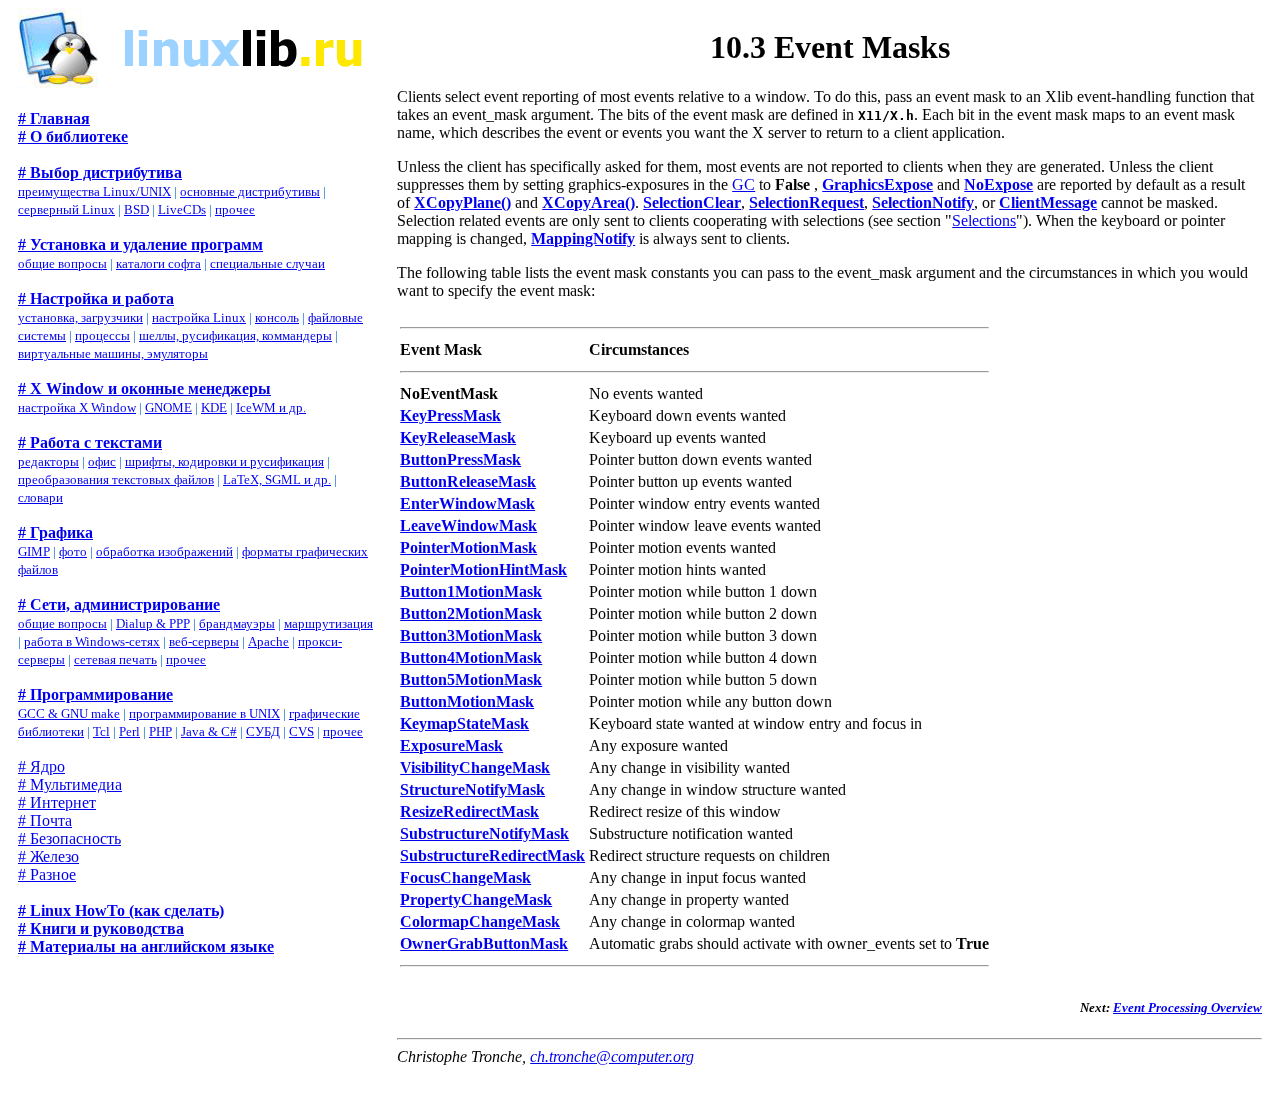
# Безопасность (69, 838)
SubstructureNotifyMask (484, 833)
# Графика (55, 532)
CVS (301, 731)
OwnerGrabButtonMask (484, 943)
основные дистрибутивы (250, 191)
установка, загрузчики (80, 317)
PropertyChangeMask (476, 899)
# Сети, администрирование (119, 604)
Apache (268, 641)
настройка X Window (77, 407)
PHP (160, 731)
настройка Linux (199, 317)
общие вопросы (62, 263)
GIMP (34, 551)
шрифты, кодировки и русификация (224, 461)
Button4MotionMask (471, 657)
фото (73, 551)
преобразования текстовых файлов (116, 479)
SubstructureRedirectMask (492, 855)
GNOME (168, 407)
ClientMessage (1048, 202)
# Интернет (57, 802)
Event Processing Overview (1187, 1007)
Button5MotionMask (471, 679)
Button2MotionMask (471, 613)
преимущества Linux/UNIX (94, 191)
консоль (277, 317)
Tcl (101, 731)
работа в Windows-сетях (92, 641)
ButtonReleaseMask (468, 481)
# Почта (45, 820)
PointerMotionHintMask (483, 569)
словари (40, 497)
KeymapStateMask (464, 723)
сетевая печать (115, 659)
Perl (129, 731)
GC (743, 184)
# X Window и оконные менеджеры (144, 388)
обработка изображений (164, 551)
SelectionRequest (806, 202)
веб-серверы (204, 641)
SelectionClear (692, 202)
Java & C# (209, 731)
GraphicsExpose (877, 184)
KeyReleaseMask (458, 437)
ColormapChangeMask (480, 921)
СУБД (263, 731)
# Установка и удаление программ (140, 244)
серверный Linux (66, 209)
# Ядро (41, 766)
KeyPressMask (450, 415)
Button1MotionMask (471, 591)
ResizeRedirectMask (469, 811)
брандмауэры (237, 623)
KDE (214, 407)
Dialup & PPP (153, 623)
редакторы (48, 461)
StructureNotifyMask (472, 789)
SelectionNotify (923, 202)
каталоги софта (158, 263)
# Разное (47, 874)
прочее (235, 209)
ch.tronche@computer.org (612, 1056)
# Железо (48, 856)
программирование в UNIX (204, 713)
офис (102, 461)
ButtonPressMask (460, 459)
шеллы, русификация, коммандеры (235, 335)
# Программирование (95, 694)
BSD (136, 209)
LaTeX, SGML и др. (277, 479)
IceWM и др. (271, 407)
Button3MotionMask (471, 635)
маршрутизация (328, 623)
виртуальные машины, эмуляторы (113, 353)
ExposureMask (451, 745)
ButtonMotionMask (467, 701)
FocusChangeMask (465, 877)
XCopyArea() (588, 202)
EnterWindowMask (467, 503)
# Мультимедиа (70, 784)
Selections (984, 220)
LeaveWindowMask (468, 525)
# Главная (54, 118)
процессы (102, 335)
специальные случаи (267, 263)
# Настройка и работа (96, 298)
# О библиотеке (73, 136)
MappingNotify (583, 238)
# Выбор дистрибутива (100, 172)
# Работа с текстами (90, 442)
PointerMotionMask (468, 547)
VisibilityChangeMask (475, 767)
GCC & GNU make (69, 713)
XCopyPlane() (462, 202)
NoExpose (998, 184)
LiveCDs (182, 209)
